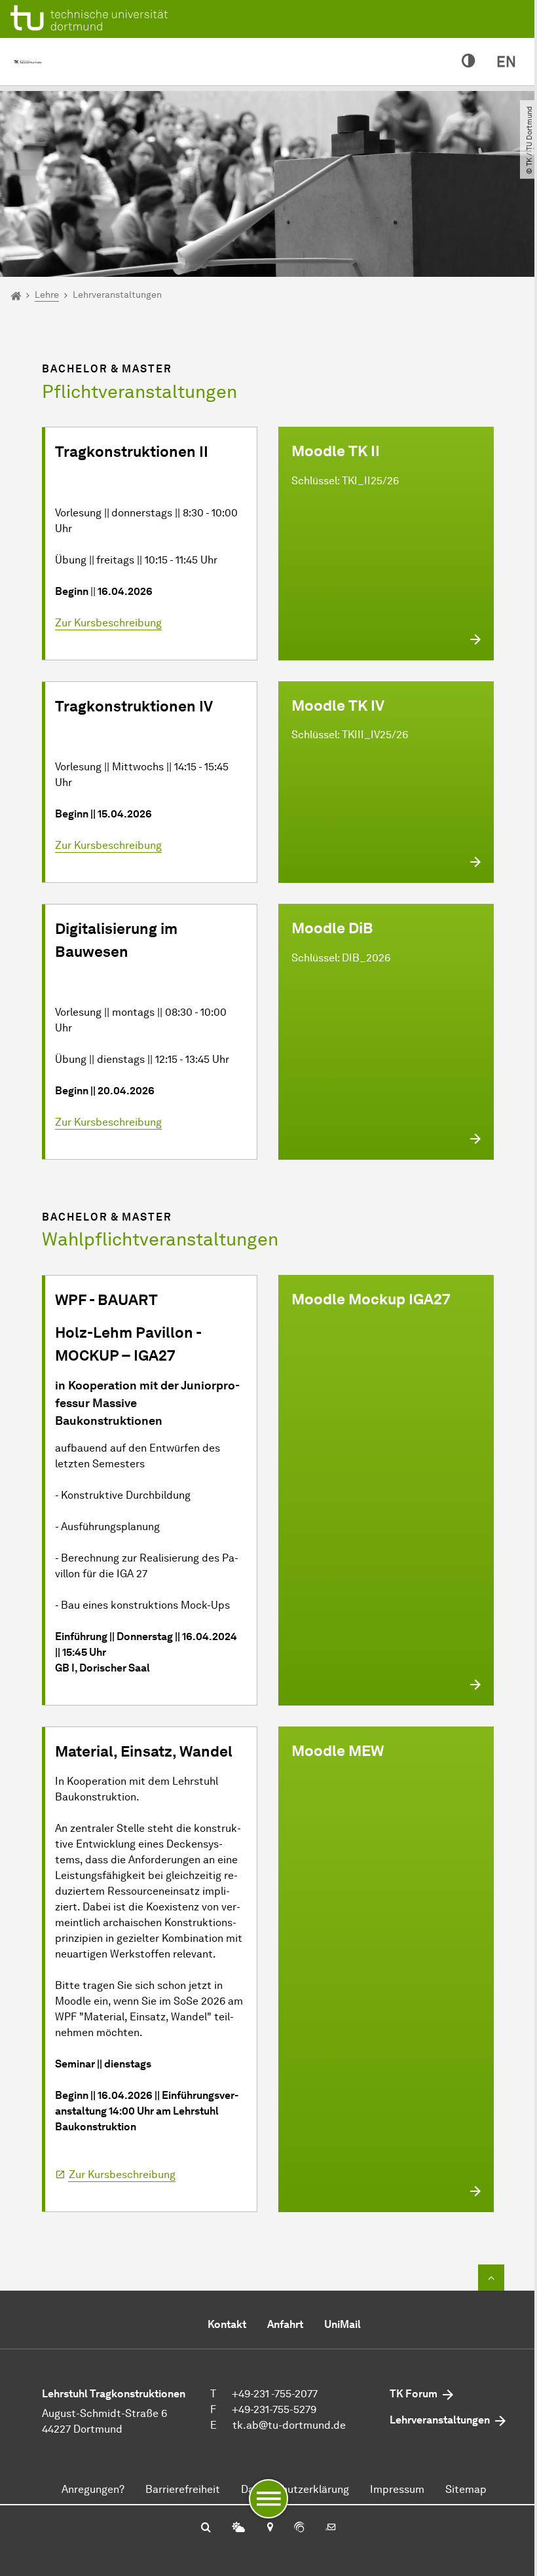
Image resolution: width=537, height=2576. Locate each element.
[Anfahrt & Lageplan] (269, 2528)
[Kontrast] (469, 62)
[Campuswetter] (238, 2528)
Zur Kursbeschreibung (108, 623)
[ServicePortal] (299, 2528)
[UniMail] (331, 2528)
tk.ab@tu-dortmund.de (289, 2425)
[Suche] (206, 2528)
